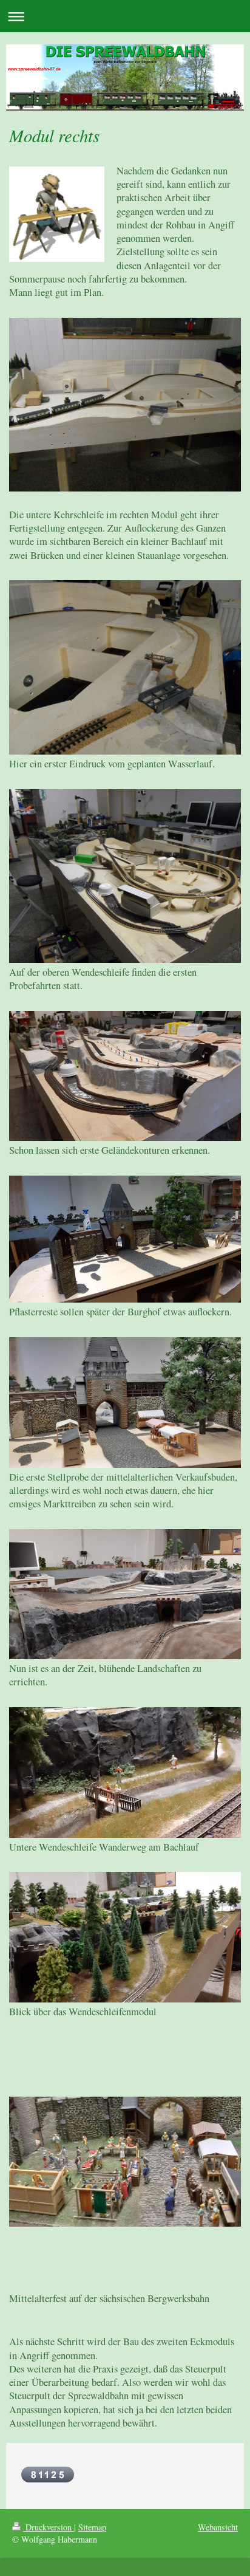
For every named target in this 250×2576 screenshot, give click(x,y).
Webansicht (218, 2527)
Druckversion (49, 2527)
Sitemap (92, 2527)
